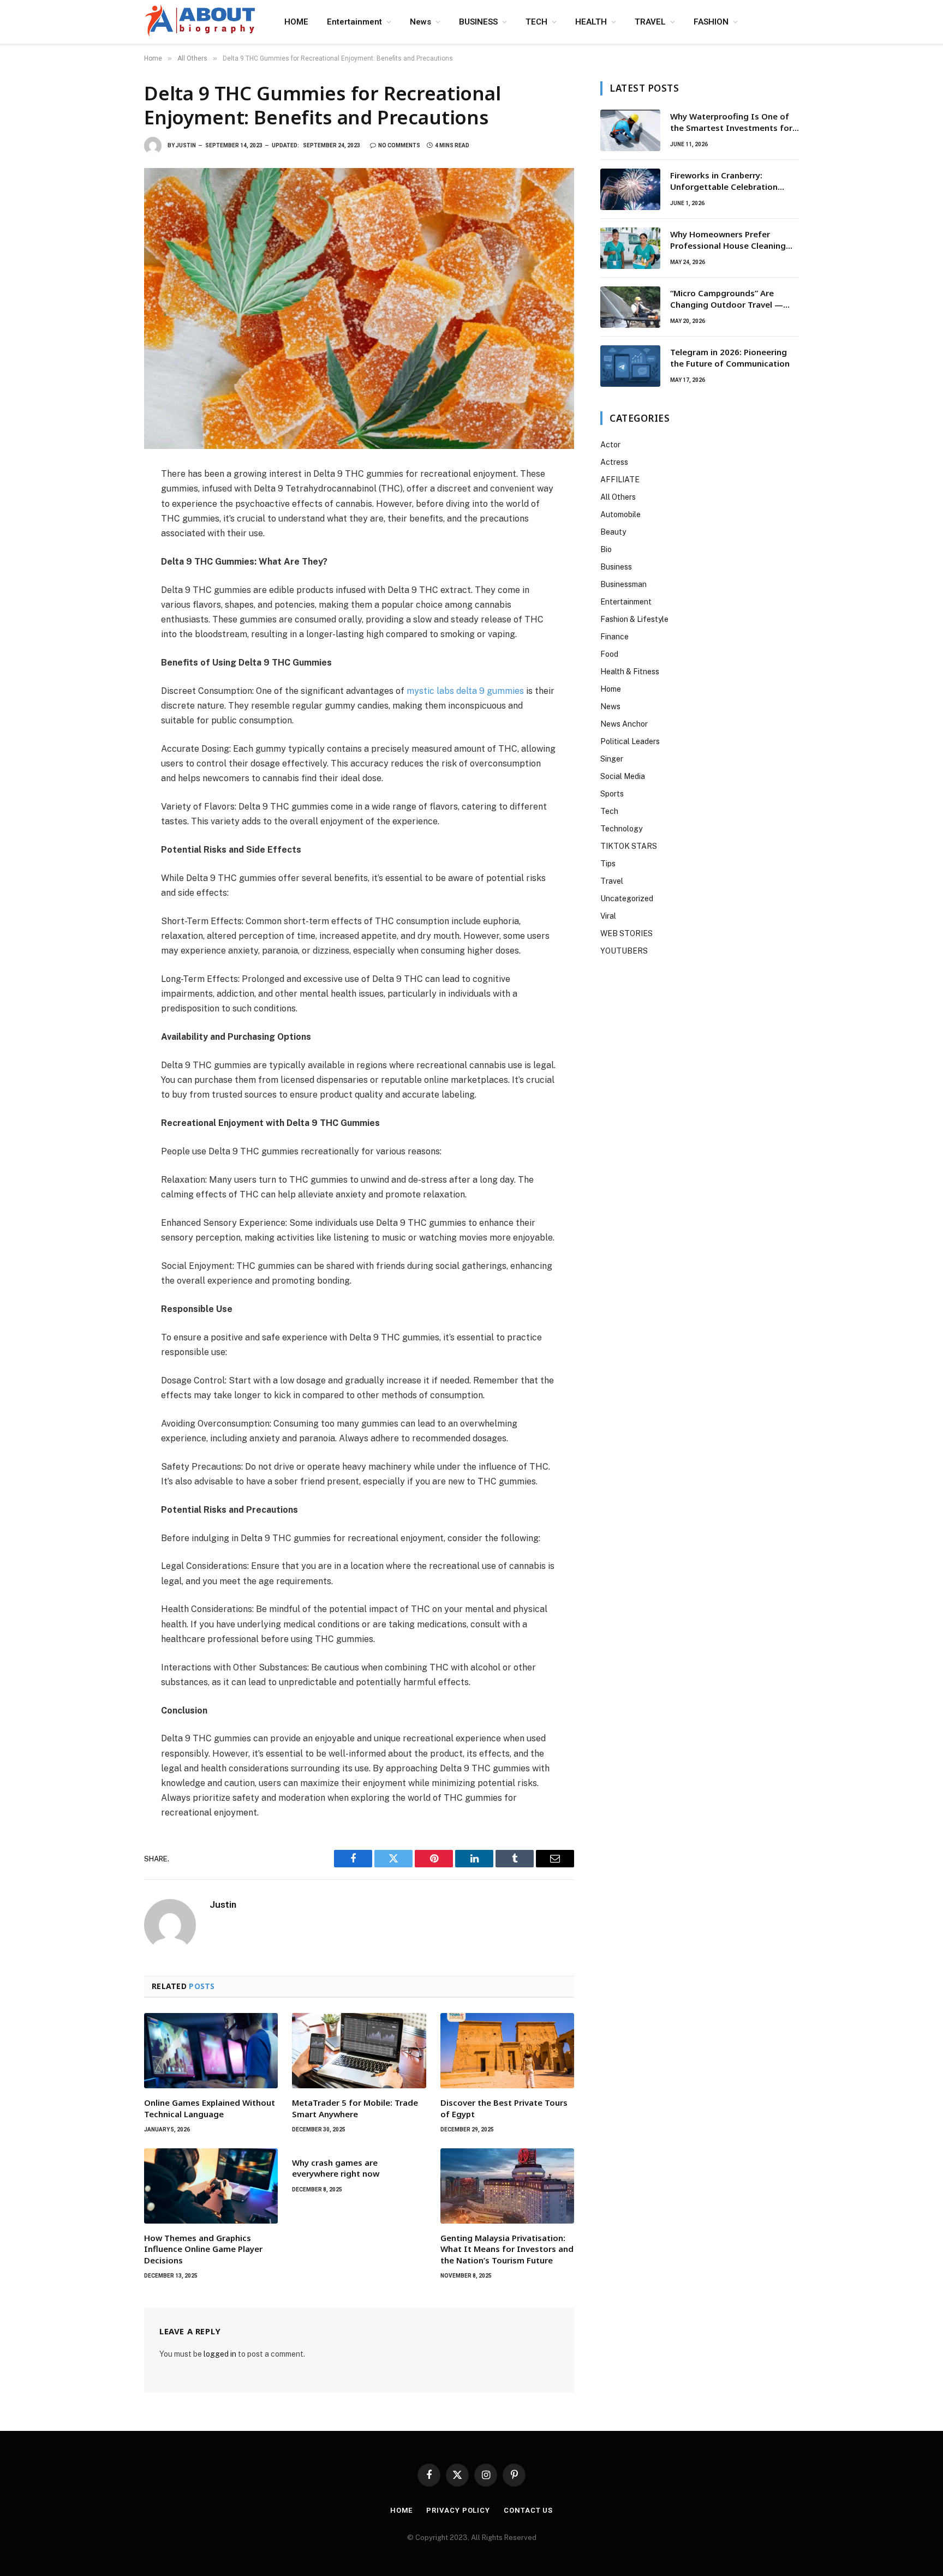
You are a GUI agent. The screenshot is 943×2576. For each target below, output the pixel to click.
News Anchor (624, 724)
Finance (614, 637)
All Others (618, 497)
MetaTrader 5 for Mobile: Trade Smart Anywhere (355, 2108)
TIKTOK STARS (629, 846)
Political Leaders (630, 741)
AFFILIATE (620, 480)
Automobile (620, 514)
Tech (609, 811)
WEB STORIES (626, 933)
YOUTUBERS (624, 951)
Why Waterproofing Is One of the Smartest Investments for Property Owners (731, 122)
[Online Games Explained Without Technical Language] (211, 2051)
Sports (612, 794)
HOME (296, 22)
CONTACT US (528, 2510)
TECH (536, 22)
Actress (614, 462)
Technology (621, 829)
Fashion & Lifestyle (634, 619)
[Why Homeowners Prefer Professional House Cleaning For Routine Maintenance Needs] (630, 248)
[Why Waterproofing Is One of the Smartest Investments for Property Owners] (630, 130)
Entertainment (354, 22)
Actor (610, 445)
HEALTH (591, 22)
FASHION (711, 22)
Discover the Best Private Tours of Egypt (504, 2108)
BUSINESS (478, 22)
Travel (612, 881)
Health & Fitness (630, 672)
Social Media (623, 776)
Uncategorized (627, 898)
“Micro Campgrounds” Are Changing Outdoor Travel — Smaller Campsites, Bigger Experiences (727, 299)
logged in (220, 2354)
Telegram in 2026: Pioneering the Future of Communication (730, 358)
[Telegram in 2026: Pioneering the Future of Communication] (630, 366)
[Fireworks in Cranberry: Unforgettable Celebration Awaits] (630, 189)
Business (616, 567)
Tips (608, 864)
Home (611, 689)
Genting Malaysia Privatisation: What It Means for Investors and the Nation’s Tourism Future (507, 2249)
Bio (606, 549)
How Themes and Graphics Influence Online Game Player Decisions (203, 2249)
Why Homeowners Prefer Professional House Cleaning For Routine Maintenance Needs (734, 240)
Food (609, 654)
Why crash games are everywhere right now (336, 2168)
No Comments (399, 145)
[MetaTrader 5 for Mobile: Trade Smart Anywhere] (359, 2051)
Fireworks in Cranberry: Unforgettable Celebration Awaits (724, 181)
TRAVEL (650, 22)
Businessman (623, 584)
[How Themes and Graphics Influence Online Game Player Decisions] (211, 2186)
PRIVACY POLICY (458, 2510)
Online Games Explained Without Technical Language (210, 2108)
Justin (186, 145)
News (420, 22)
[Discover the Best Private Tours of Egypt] (507, 2051)
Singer (612, 759)
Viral (608, 916)
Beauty (613, 532)
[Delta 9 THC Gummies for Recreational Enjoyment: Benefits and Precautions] (359, 308)
